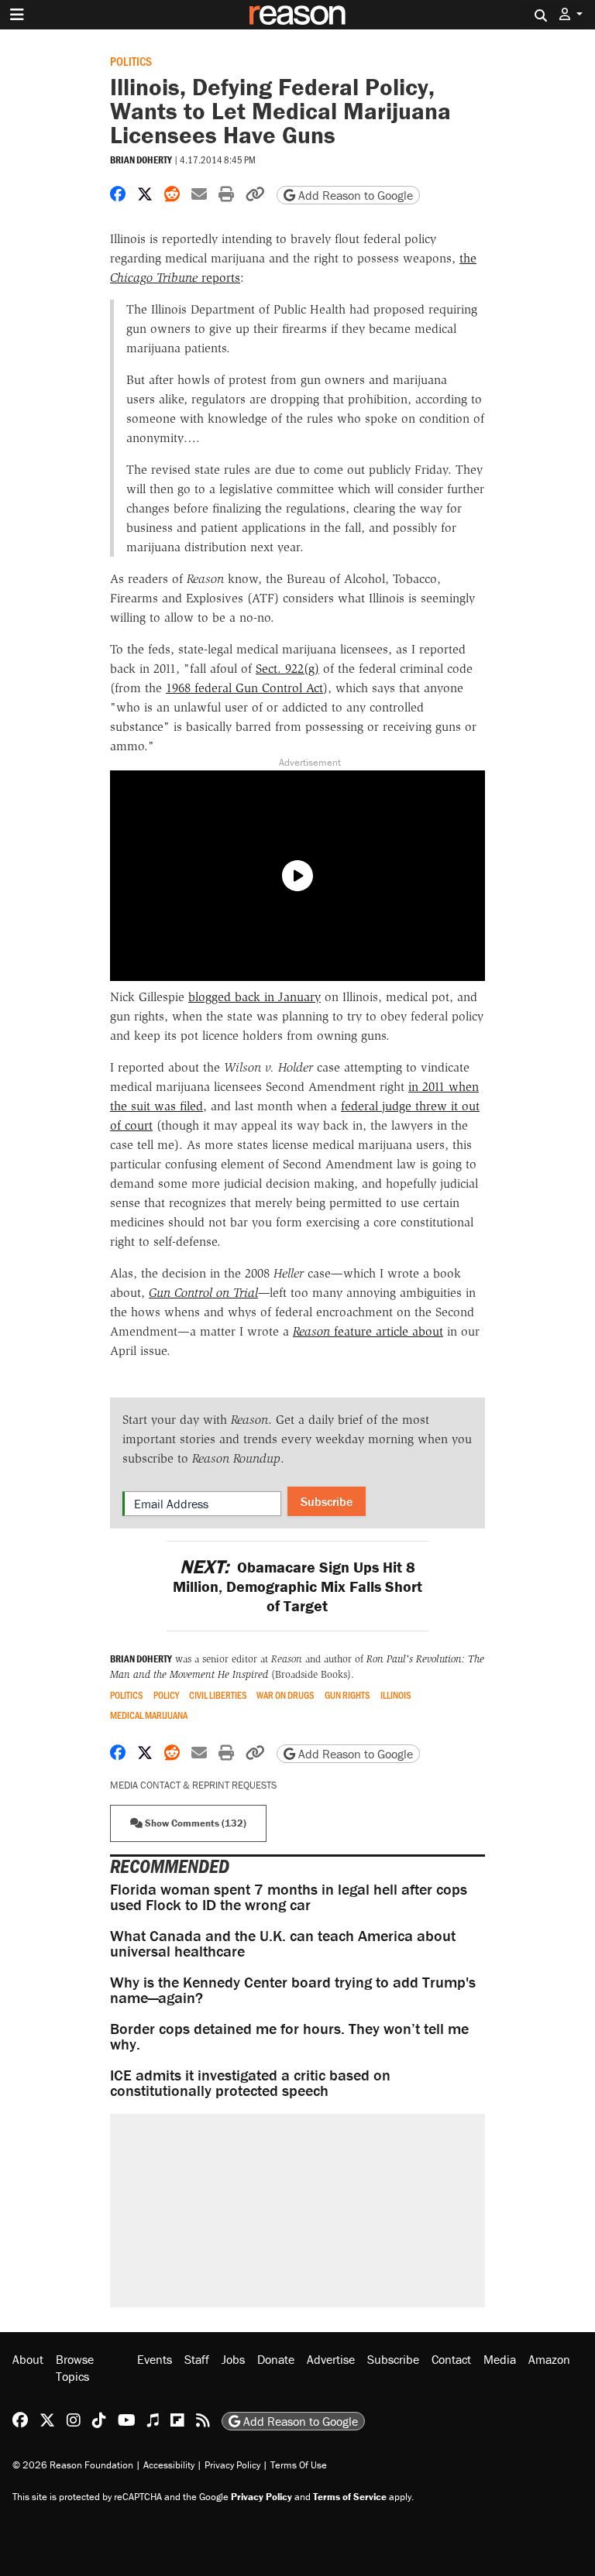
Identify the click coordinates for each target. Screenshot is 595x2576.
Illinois (396, 1695)
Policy (166, 1695)
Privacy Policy (232, 2465)
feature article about (368, 1331)
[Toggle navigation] (17, 15)
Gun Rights (347, 1695)
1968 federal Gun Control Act (244, 688)
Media (500, 2359)
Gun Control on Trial (203, 1293)
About (28, 2359)
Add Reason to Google (354, 195)
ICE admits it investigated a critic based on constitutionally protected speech (250, 2082)
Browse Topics (75, 2368)
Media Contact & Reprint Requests (193, 1785)
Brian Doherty (141, 160)
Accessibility (169, 2465)
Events (155, 2359)
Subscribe (327, 1501)
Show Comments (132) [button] (194, 1823)
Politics (131, 61)
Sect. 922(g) (287, 669)
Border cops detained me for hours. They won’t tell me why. (289, 2036)
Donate (276, 2359)
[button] (571, 14)
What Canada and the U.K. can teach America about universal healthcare (283, 1943)
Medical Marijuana (149, 1715)
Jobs (233, 2359)
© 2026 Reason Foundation (73, 2465)
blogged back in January (255, 997)
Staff (197, 2359)
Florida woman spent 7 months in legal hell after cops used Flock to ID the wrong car (289, 1897)
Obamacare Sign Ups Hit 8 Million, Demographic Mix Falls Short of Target (297, 1586)
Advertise (331, 2359)
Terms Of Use (299, 2465)
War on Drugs (285, 1695)
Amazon (549, 2359)
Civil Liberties (218, 1695)
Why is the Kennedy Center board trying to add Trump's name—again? (293, 1989)
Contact (451, 2359)
